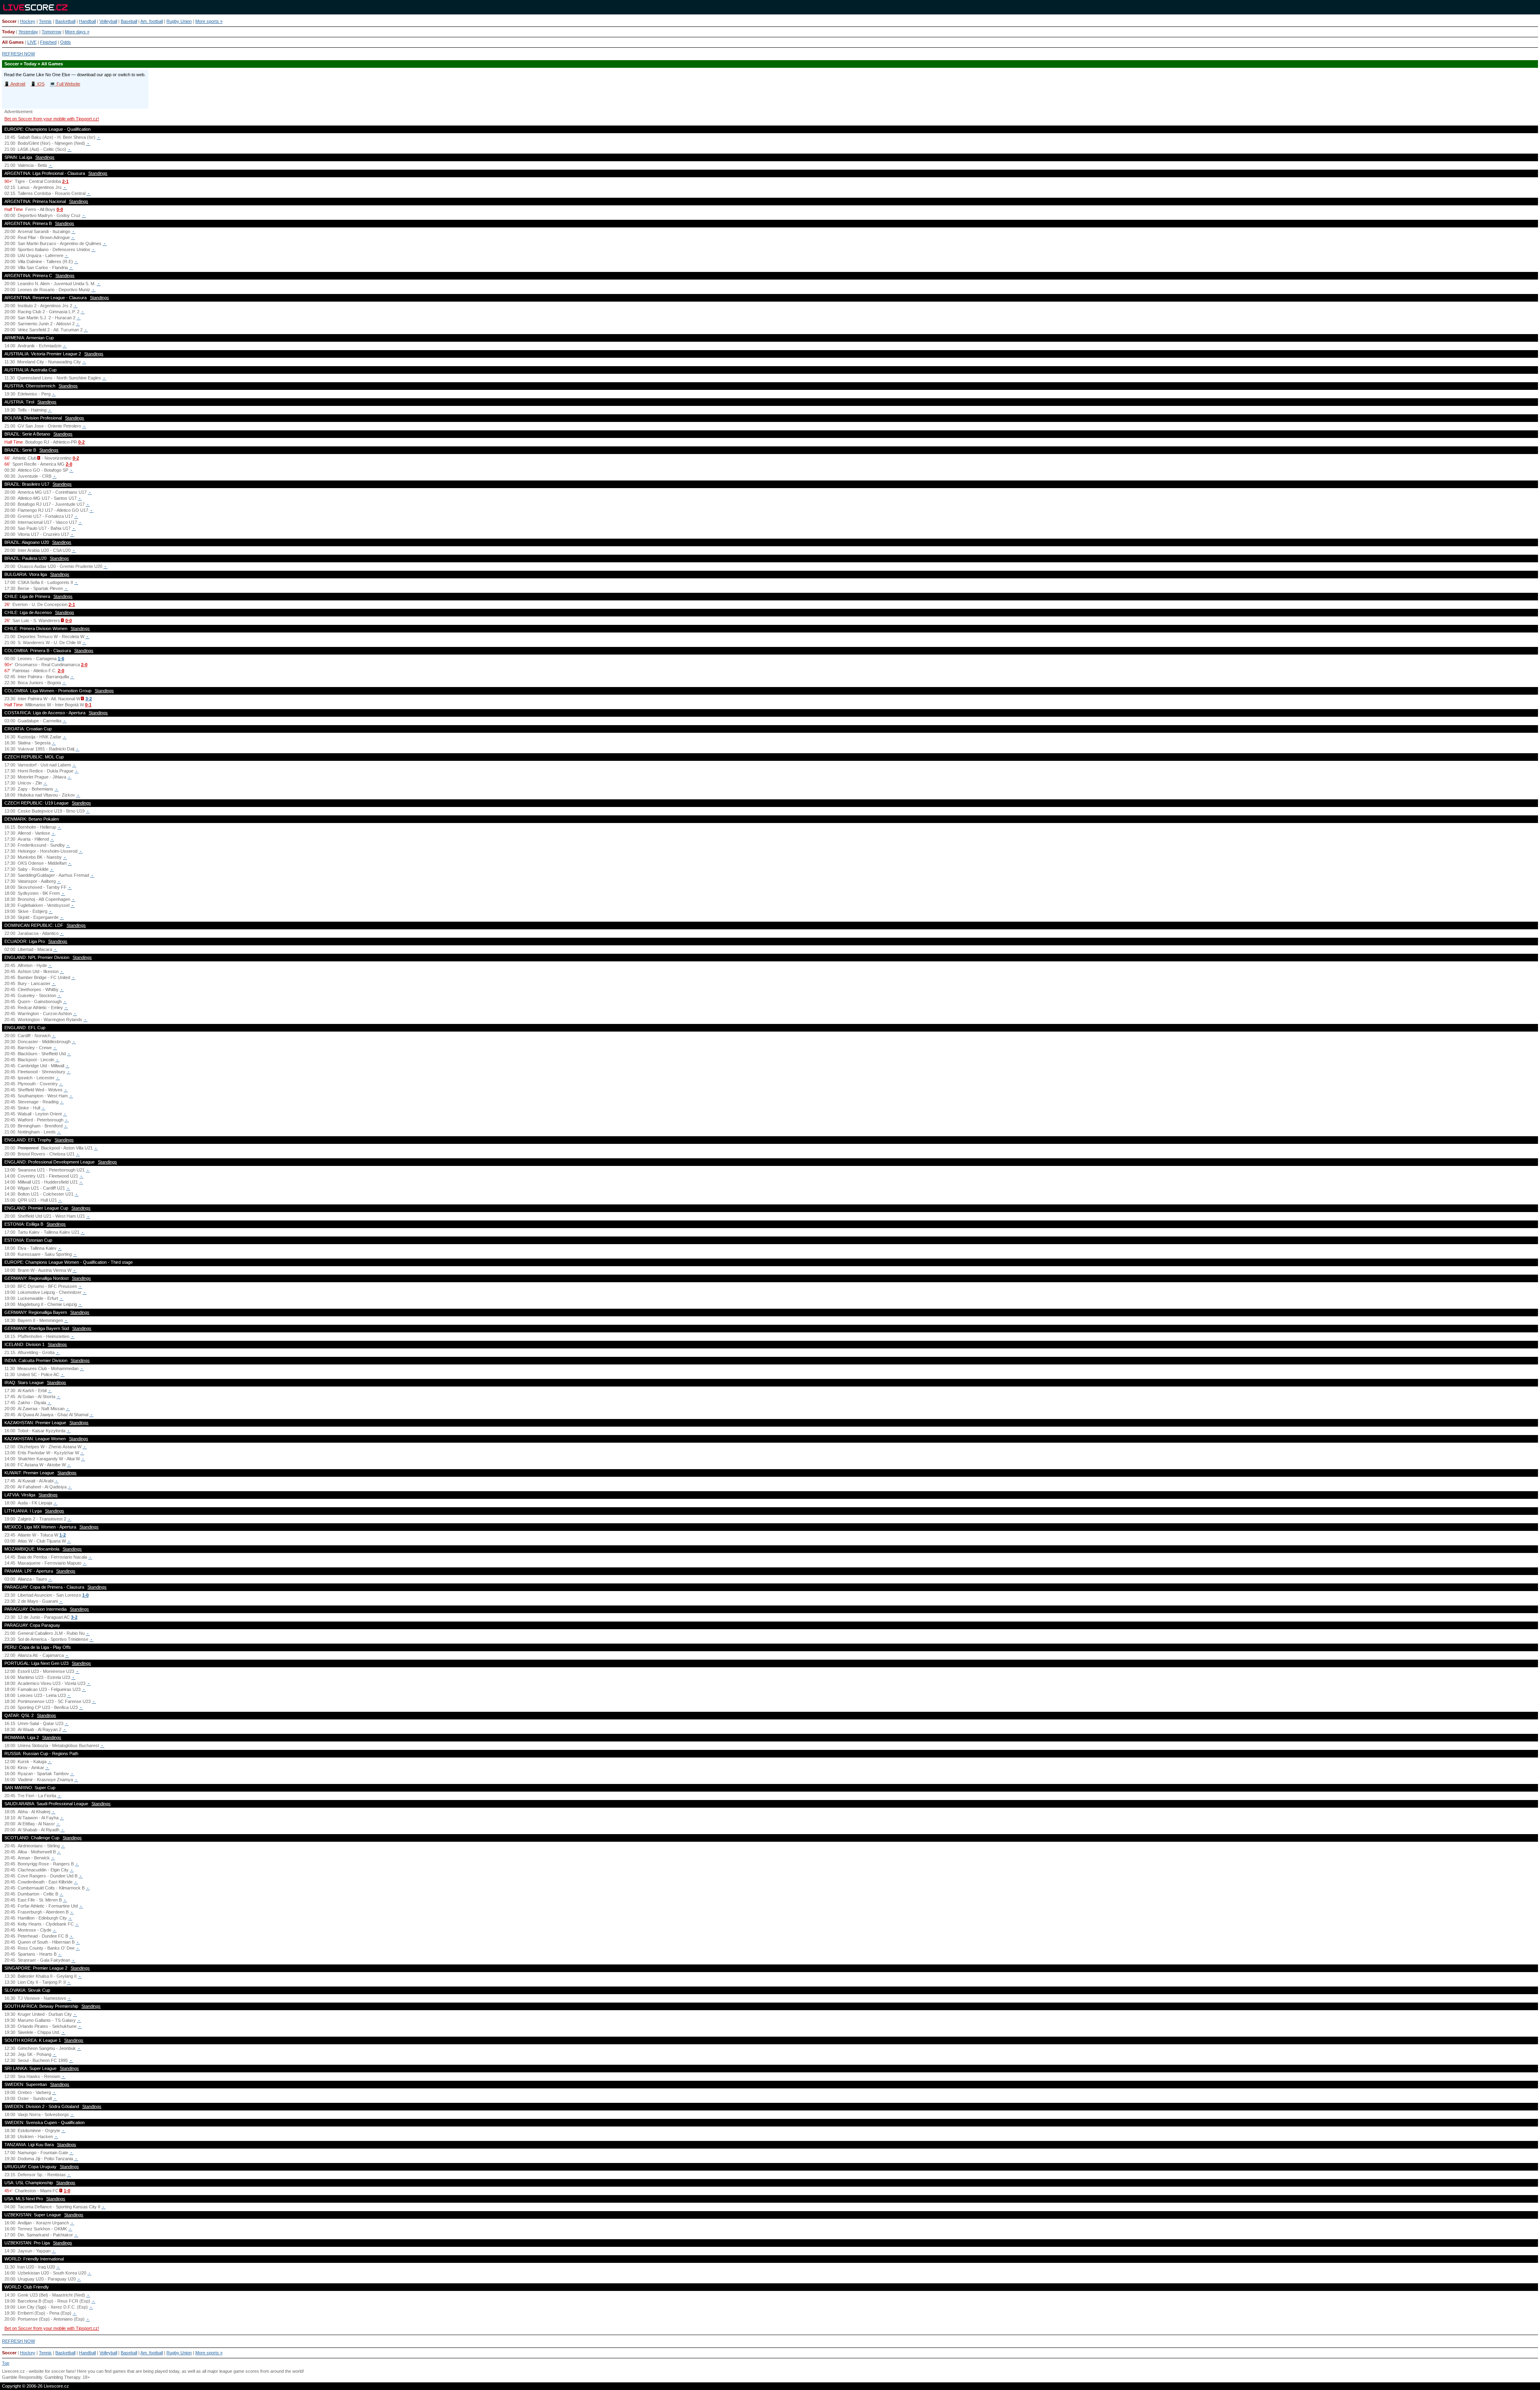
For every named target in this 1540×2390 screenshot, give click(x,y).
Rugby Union (179, 21)
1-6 (61, 659)
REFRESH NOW (18, 54)
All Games (13, 42)
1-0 (85, 1595)
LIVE (32, 42)
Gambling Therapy (62, 2377)
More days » (77, 32)
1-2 (63, 1535)
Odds (66, 42)
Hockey (28, 21)
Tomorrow (52, 32)
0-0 (60, 209)
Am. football (152, 21)
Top (6, 2363)
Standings (45, 157)
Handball (87, 21)
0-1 (88, 705)
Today (8, 32)
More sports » (209, 21)
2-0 (69, 464)
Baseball (129, 21)
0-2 (81, 442)
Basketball (65, 21)
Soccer (9, 21)
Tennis (45, 21)
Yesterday (28, 32)
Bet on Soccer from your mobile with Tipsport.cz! (52, 119)
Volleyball (108, 21)
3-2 (89, 699)
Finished (48, 42)
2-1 (65, 181)
